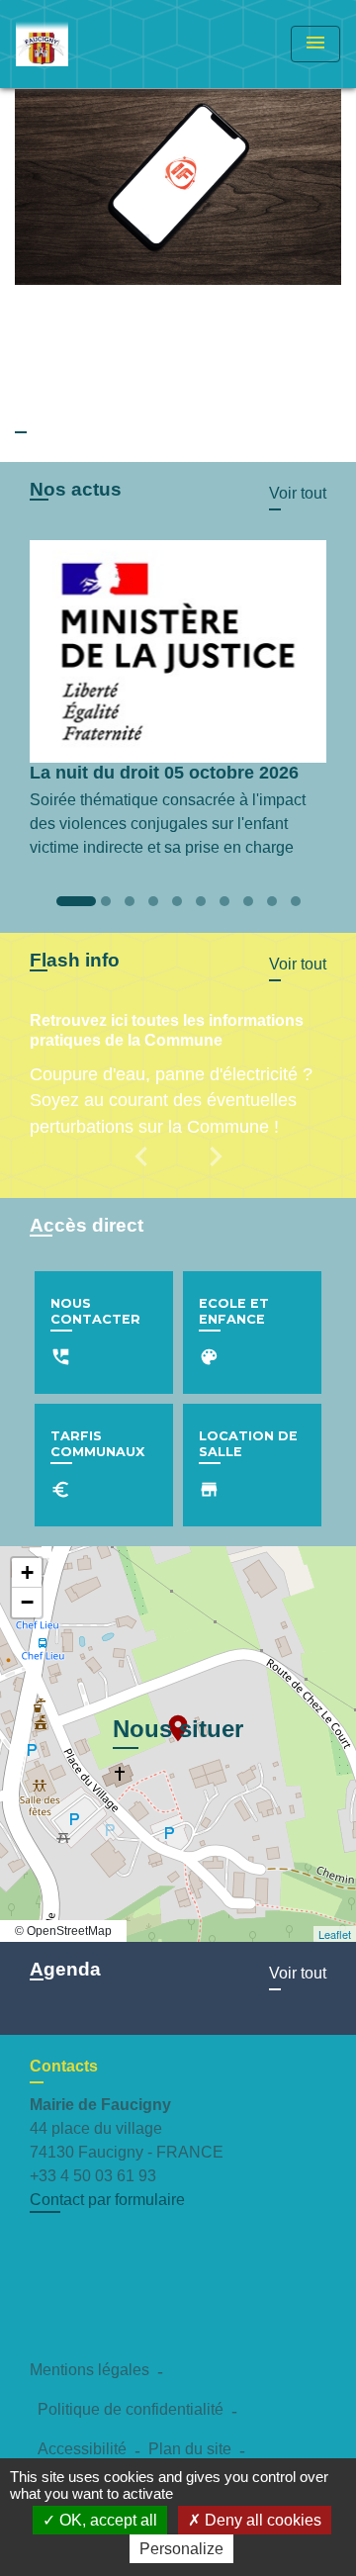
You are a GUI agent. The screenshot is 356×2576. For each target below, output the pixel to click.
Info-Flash (60, 317)
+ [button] (27, 1572)
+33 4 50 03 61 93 (93, 2176)
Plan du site (190, 2449)
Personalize (181, 2549)
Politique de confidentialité (131, 2409)
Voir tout (298, 493)
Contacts (64, 2066)
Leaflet (335, 1934)
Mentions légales (89, 2370)
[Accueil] (90, 44)
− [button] (27, 1602)
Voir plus (45, 420)
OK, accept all (106, 2520)
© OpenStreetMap (63, 1931)
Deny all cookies (261, 2520)
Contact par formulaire (107, 2200)
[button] (144, 1170)
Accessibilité (82, 2449)
